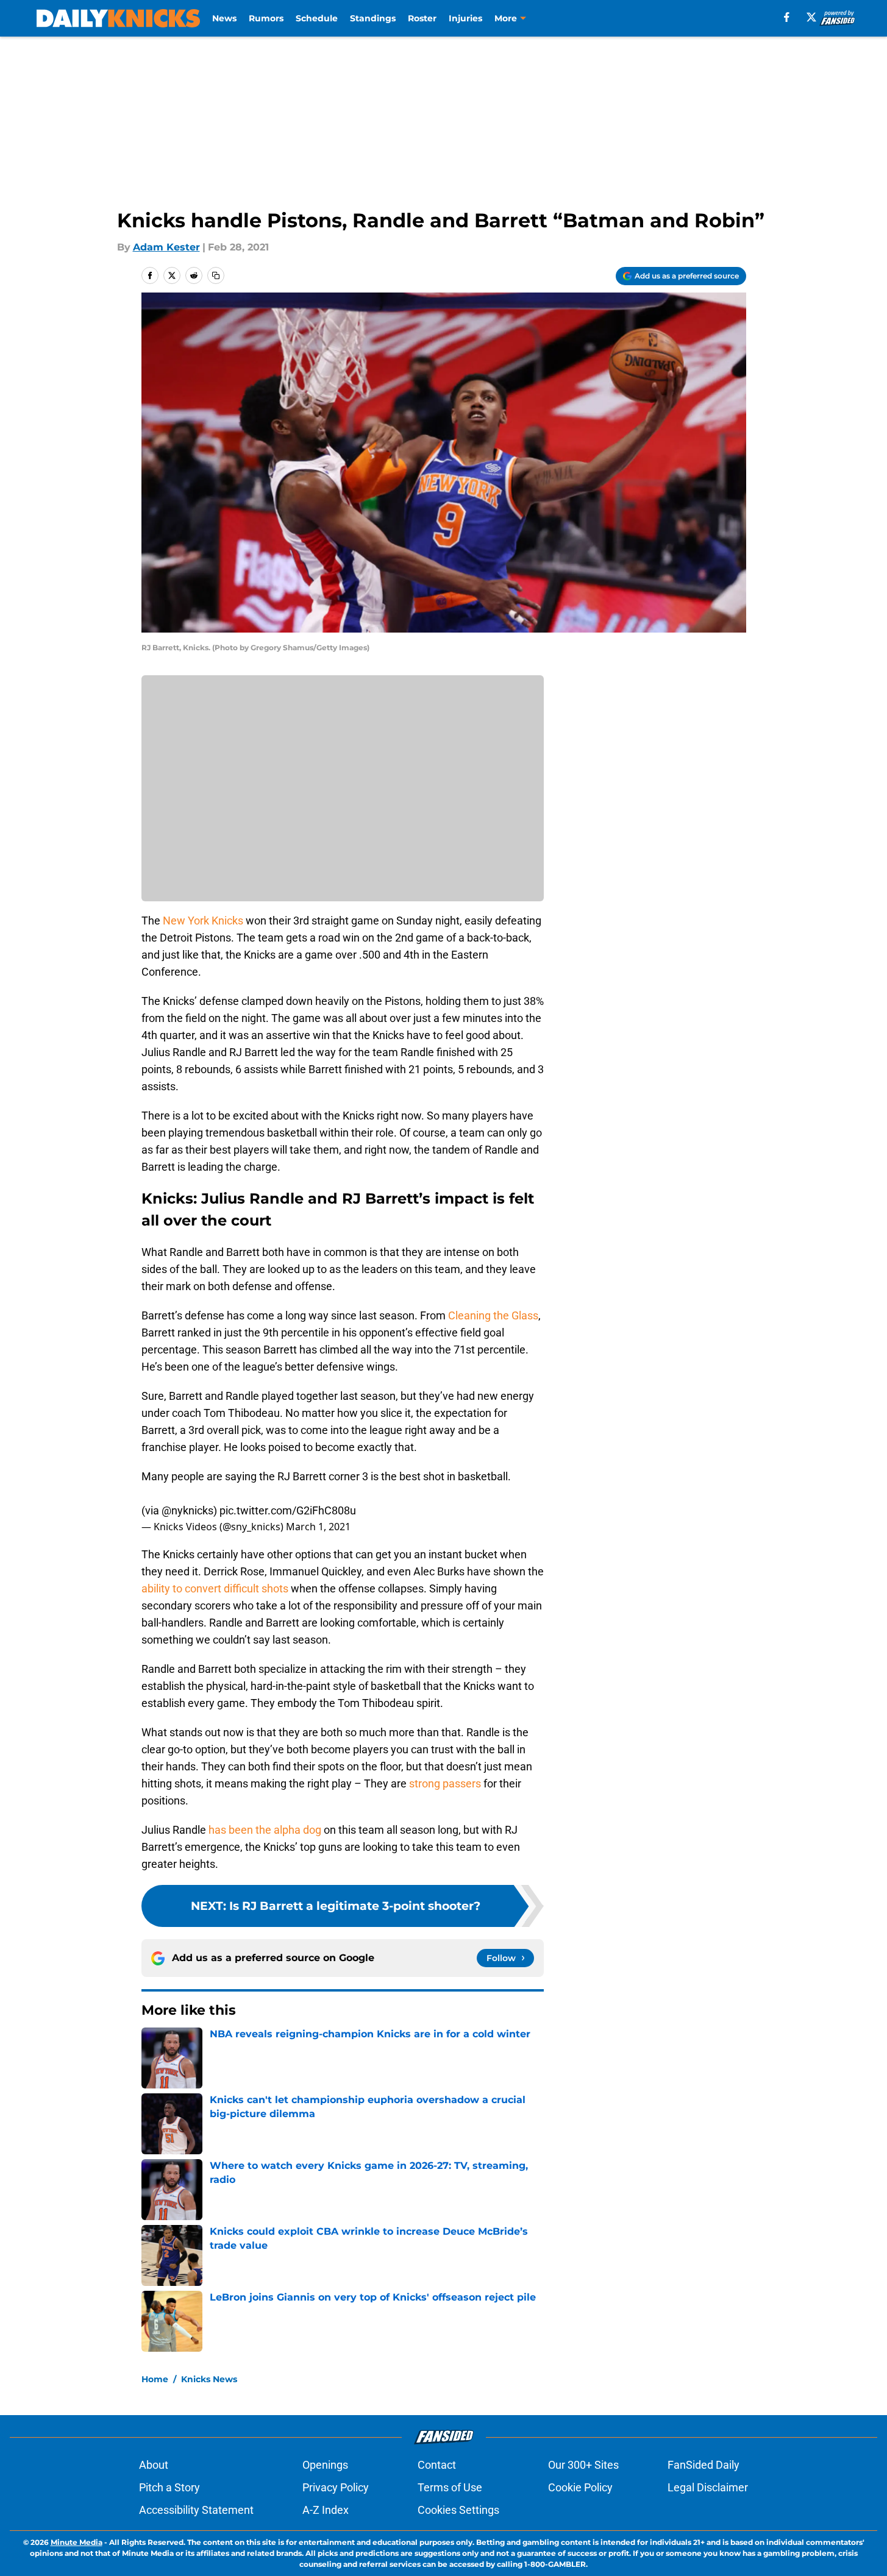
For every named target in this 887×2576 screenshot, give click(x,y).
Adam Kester (166, 247)
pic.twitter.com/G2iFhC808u (288, 1510)
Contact (437, 2465)
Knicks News (209, 2379)
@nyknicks (187, 1510)
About (154, 2465)
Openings (325, 2465)
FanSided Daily (704, 2465)
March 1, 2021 (318, 1527)
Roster (422, 18)
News (224, 18)
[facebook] (787, 17)
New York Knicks (203, 921)
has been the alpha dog (266, 1830)
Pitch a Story (169, 2487)
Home (155, 2379)
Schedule (317, 18)
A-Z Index (326, 2510)
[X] (811, 17)
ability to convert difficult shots (215, 1588)
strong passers (444, 1783)
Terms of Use (450, 2487)
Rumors (266, 18)
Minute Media (77, 2542)
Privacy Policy (336, 2487)
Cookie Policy (580, 2487)
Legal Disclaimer (708, 2487)
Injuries (465, 18)
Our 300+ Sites (583, 2465)
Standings (373, 18)
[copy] (216, 275)
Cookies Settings (458, 2510)
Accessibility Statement (196, 2510)
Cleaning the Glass (492, 1315)
